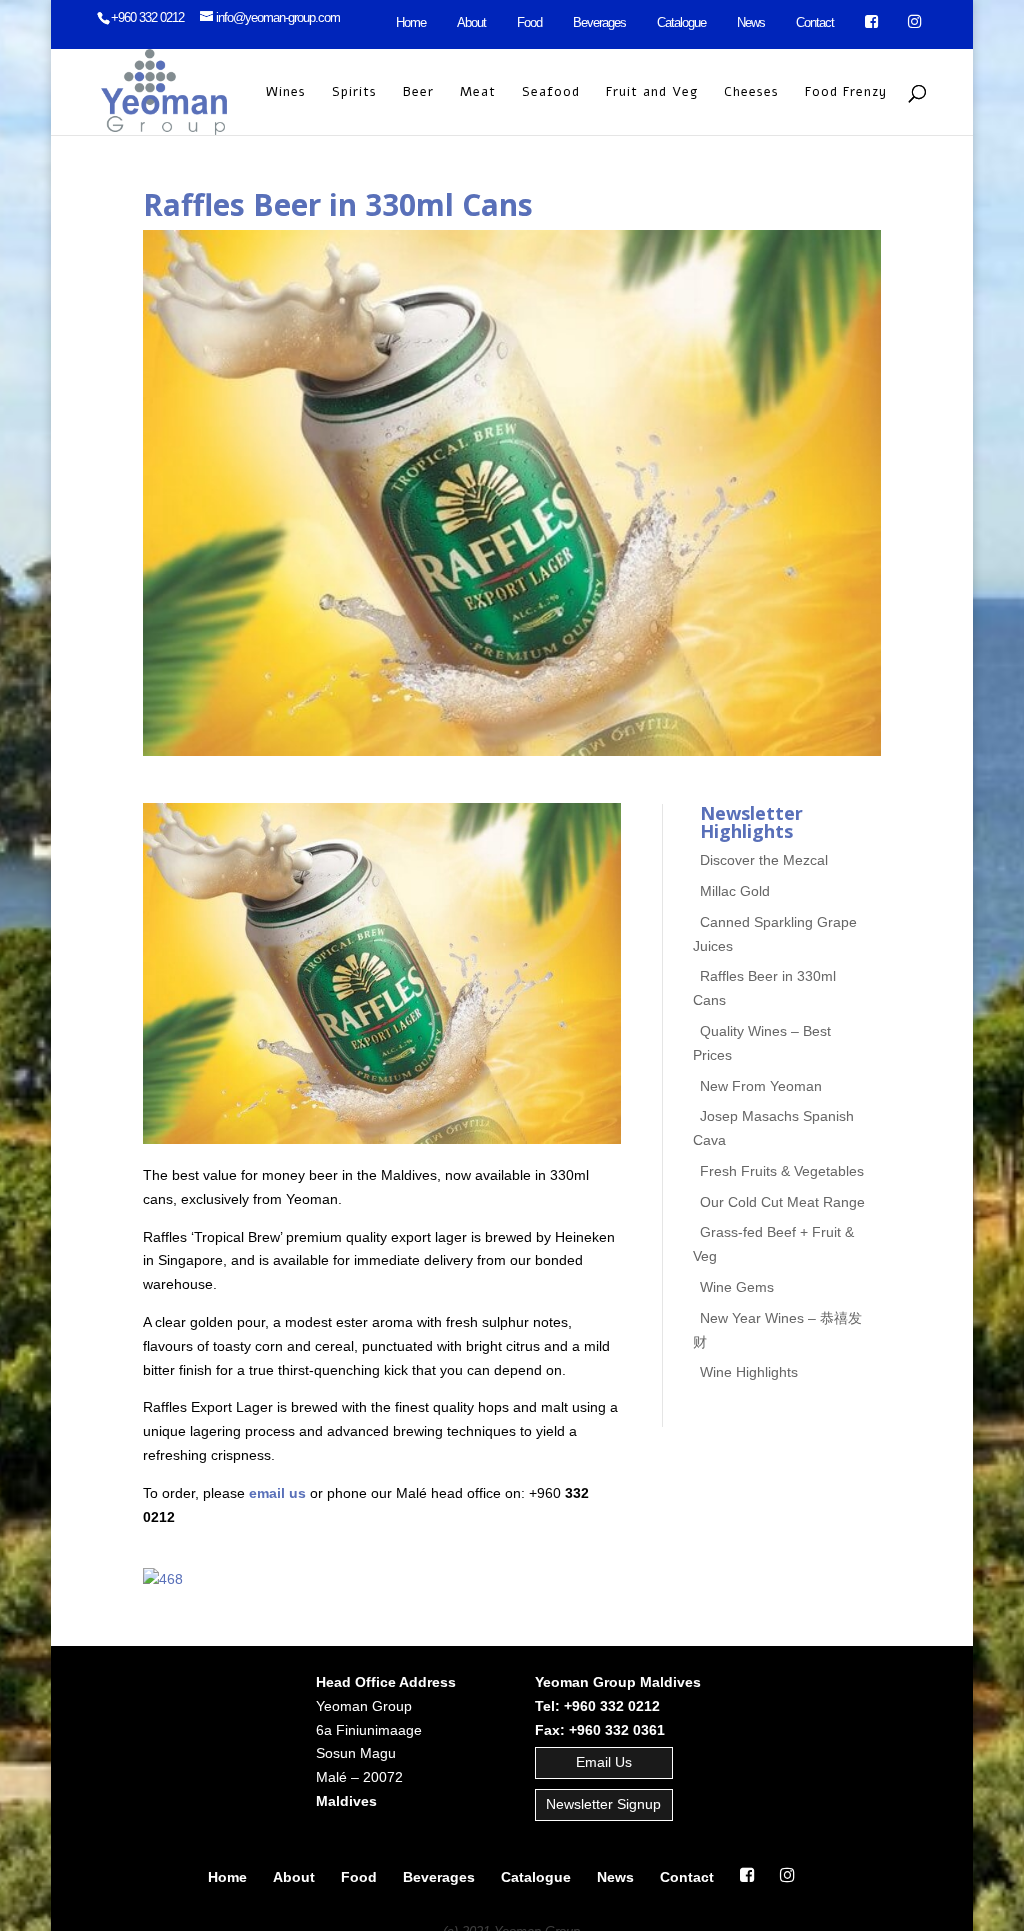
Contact (815, 22)
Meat (478, 93)
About (471, 22)
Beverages (599, 22)
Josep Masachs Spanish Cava (774, 1129)
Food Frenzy (846, 93)
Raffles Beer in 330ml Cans (765, 989)
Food (529, 22)
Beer (418, 93)
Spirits (354, 93)
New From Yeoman (761, 1086)
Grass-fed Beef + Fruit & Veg (774, 1245)
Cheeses (751, 93)
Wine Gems (737, 1287)
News (751, 22)
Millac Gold (735, 891)
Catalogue (681, 22)
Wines (286, 93)
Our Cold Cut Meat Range (782, 1202)
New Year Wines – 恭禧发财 (778, 1330)
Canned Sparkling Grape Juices (775, 934)
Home (411, 22)
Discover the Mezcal (764, 861)
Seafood (551, 93)
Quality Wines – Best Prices (762, 1043)
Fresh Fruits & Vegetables (782, 1171)
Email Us (604, 1762)
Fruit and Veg (652, 93)
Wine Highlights (749, 1373)
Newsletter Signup (603, 1804)
